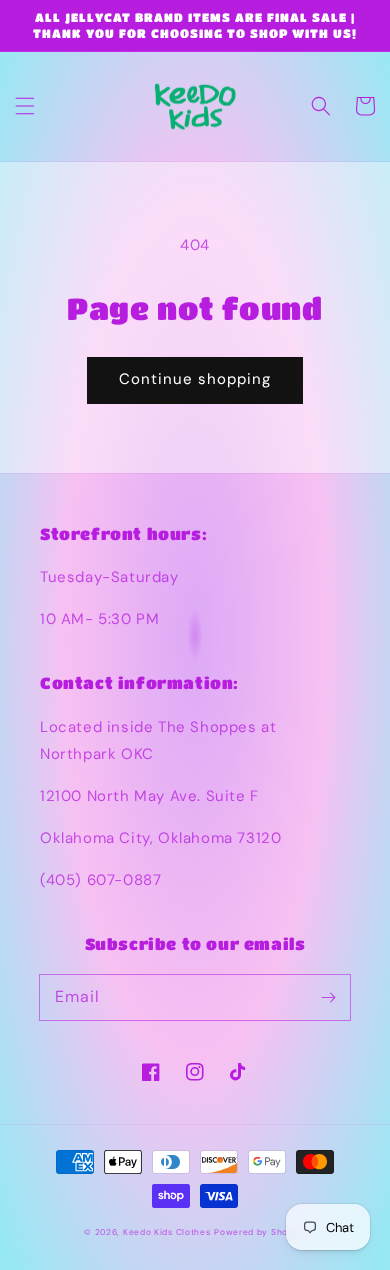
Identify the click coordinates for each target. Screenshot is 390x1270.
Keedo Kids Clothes (167, 1232)
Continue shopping (195, 379)
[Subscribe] (328, 997)
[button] (25, 106)
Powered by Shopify (260, 1232)
